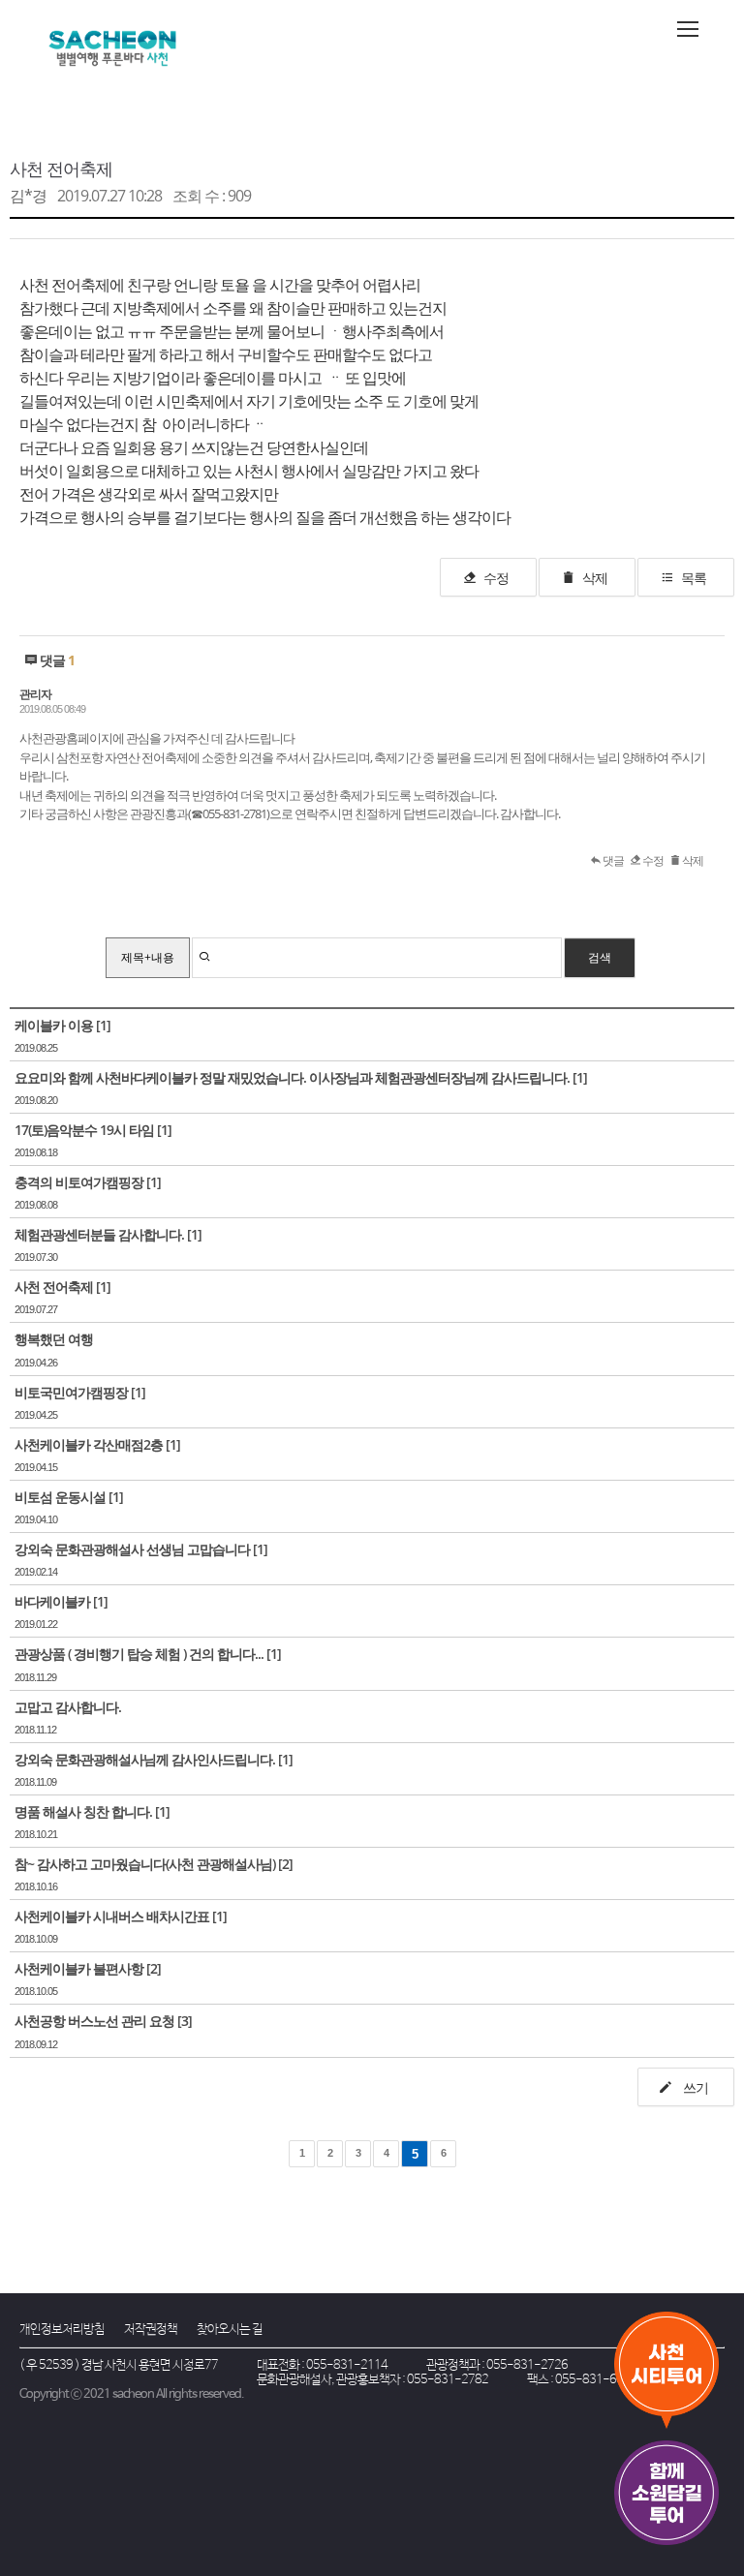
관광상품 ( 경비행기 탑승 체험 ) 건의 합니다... (139, 1654)
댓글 (612, 860)
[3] (185, 2021)
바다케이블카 (52, 1601)
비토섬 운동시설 (60, 1497)
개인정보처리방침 (62, 2330)
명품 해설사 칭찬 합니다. (83, 1811)
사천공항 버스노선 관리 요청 (94, 2021)
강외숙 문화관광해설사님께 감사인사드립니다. (145, 1759)
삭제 (595, 578)
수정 (496, 578)
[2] (285, 1864)
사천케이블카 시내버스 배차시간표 (112, 1916)
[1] (103, 1025)
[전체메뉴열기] (688, 29)
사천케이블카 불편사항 (79, 1968)
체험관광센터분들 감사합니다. (99, 1234)
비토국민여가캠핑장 (71, 1392)
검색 (600, 957)
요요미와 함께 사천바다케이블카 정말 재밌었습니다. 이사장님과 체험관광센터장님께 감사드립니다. (292, 1077)
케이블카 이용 (54, 1025)
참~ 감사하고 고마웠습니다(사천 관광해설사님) (145, 1864)
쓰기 (694, 2087)
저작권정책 (151, 2330)
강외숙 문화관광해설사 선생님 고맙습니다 (132, 1549)
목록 (694, 578)
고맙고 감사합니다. (68, 1707)
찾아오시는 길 (230, 2330)
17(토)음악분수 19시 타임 (84, 1130)
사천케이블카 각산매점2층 (89, 1444)
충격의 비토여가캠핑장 (79, 1182)
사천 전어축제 (61, 169)
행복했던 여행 (54, 1339)
